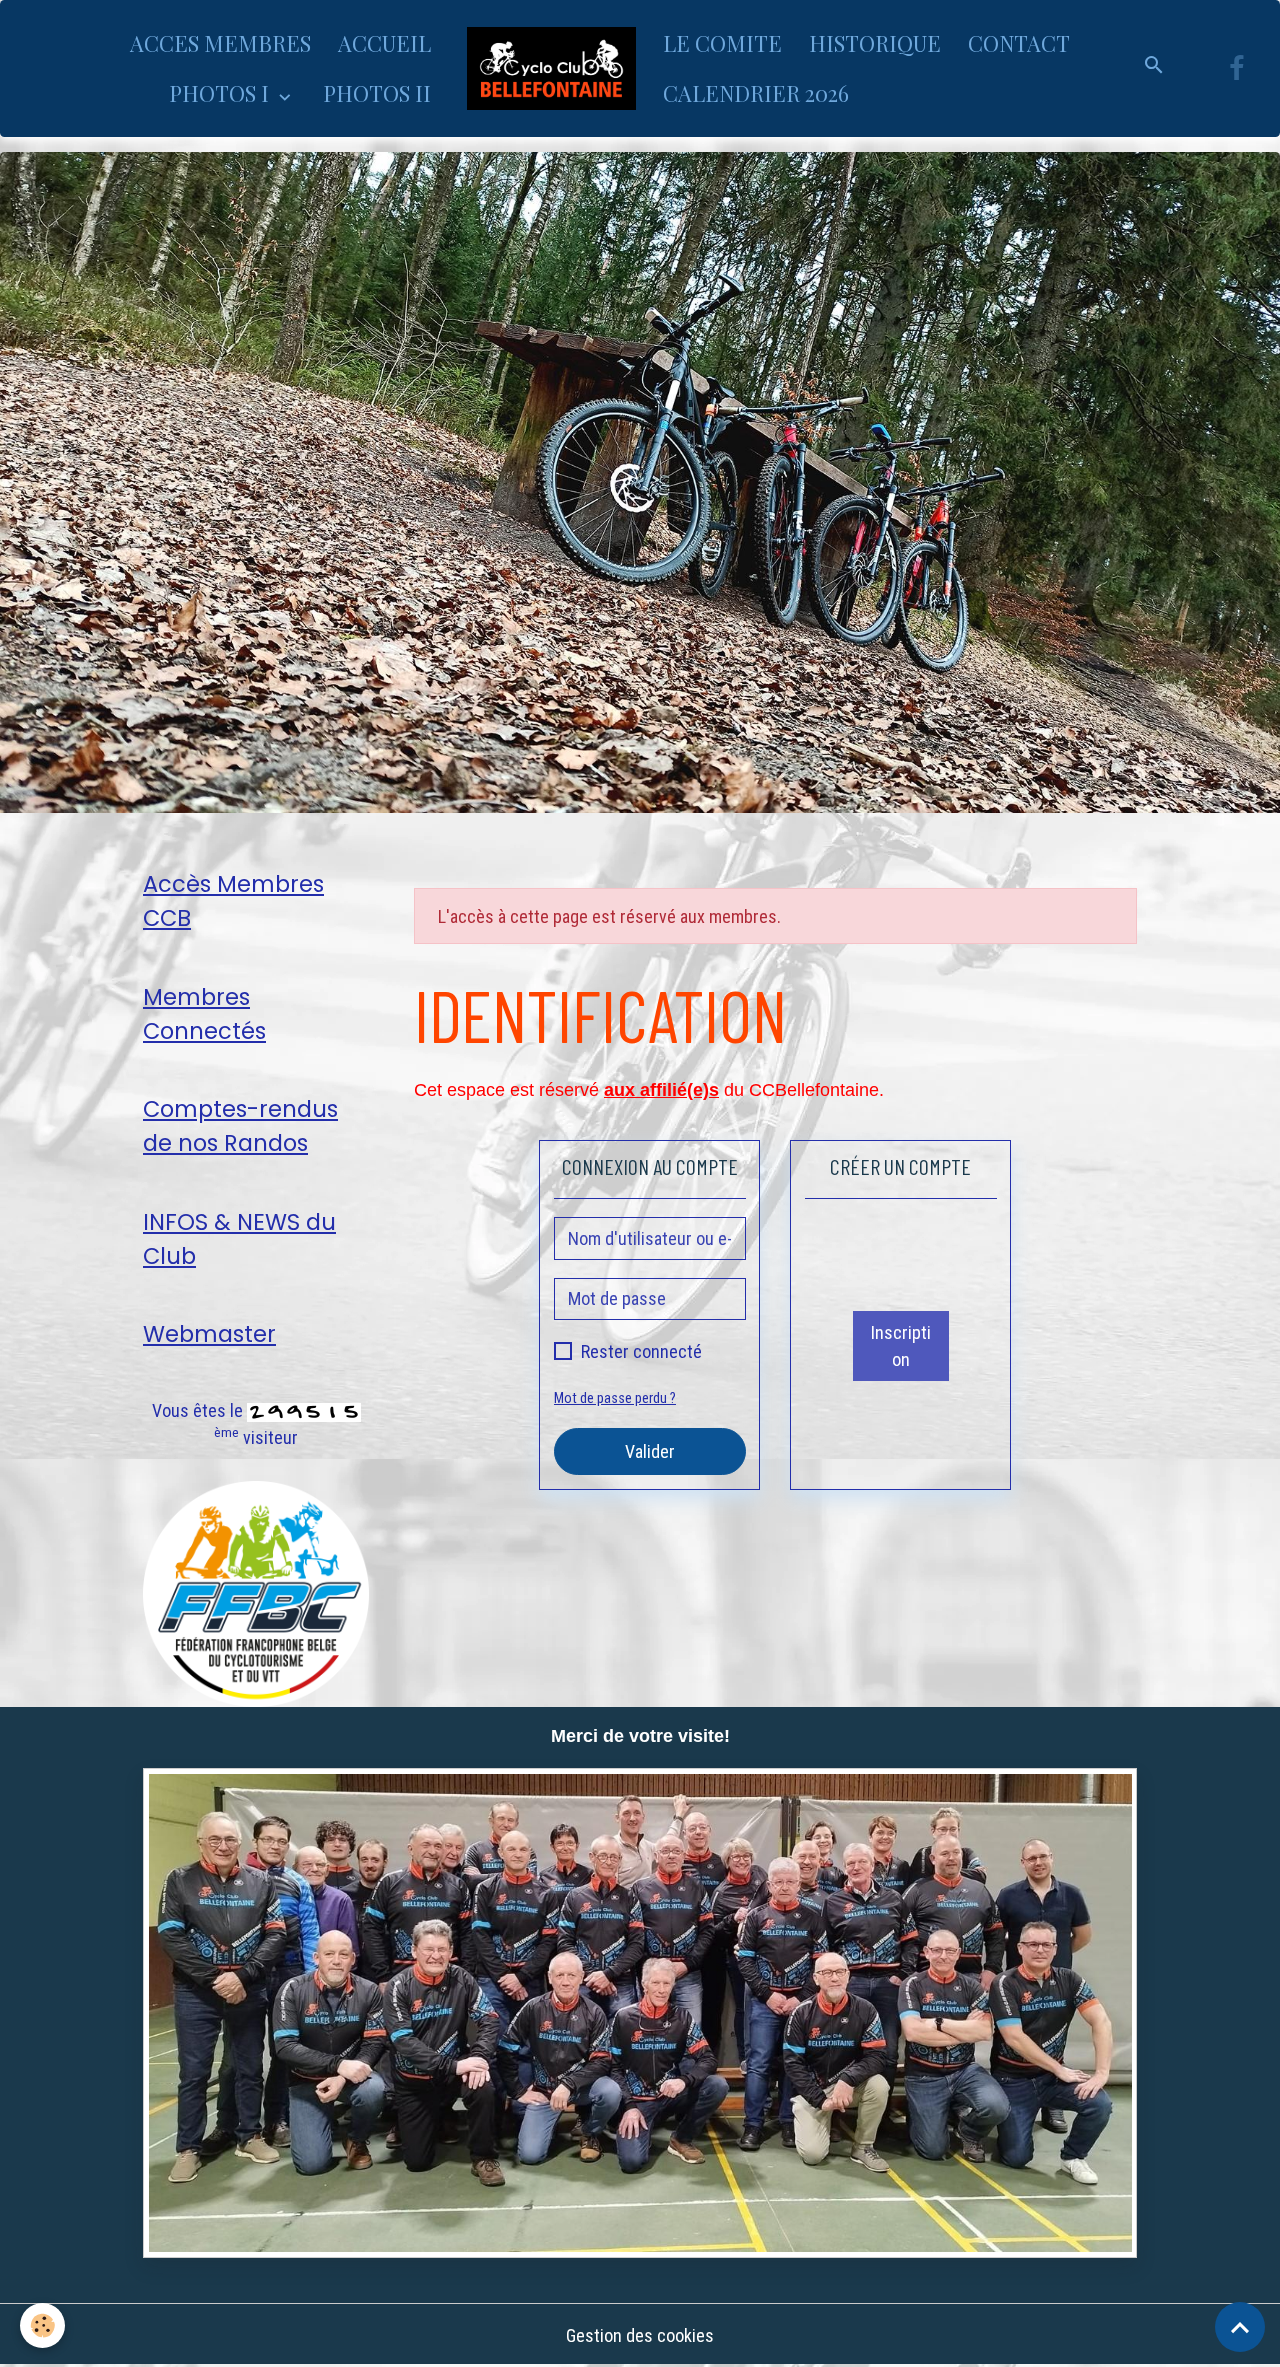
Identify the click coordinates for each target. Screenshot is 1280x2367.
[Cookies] (42, 2325)
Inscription (901, 1346)
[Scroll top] (1240, 2327)
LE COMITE (722, 43)
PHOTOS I (221, 93)
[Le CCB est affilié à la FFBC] (256, 1592)
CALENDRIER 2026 (756, 93)
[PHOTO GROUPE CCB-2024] (640, 2013)
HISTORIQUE (875, 43)
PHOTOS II (377, 93)
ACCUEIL (384, 43)
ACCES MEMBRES (220, 43)
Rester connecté (641, 1351)
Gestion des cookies (640, 2335)
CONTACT (1019, 43)
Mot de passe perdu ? (615, 1398)
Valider (650, 1451)
